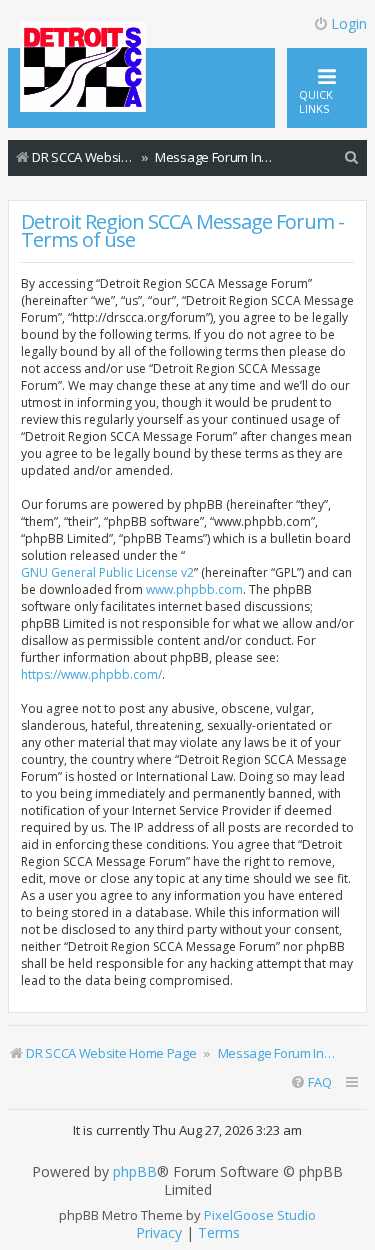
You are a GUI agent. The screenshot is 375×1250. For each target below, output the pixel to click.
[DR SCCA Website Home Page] (83, 69)
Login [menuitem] (349, 23)
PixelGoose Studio (260, 1215)
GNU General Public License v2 (107, 572)
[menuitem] (352, 157)
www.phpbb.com (194, 589)
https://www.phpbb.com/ (91, 674)
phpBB (135, 1172)
